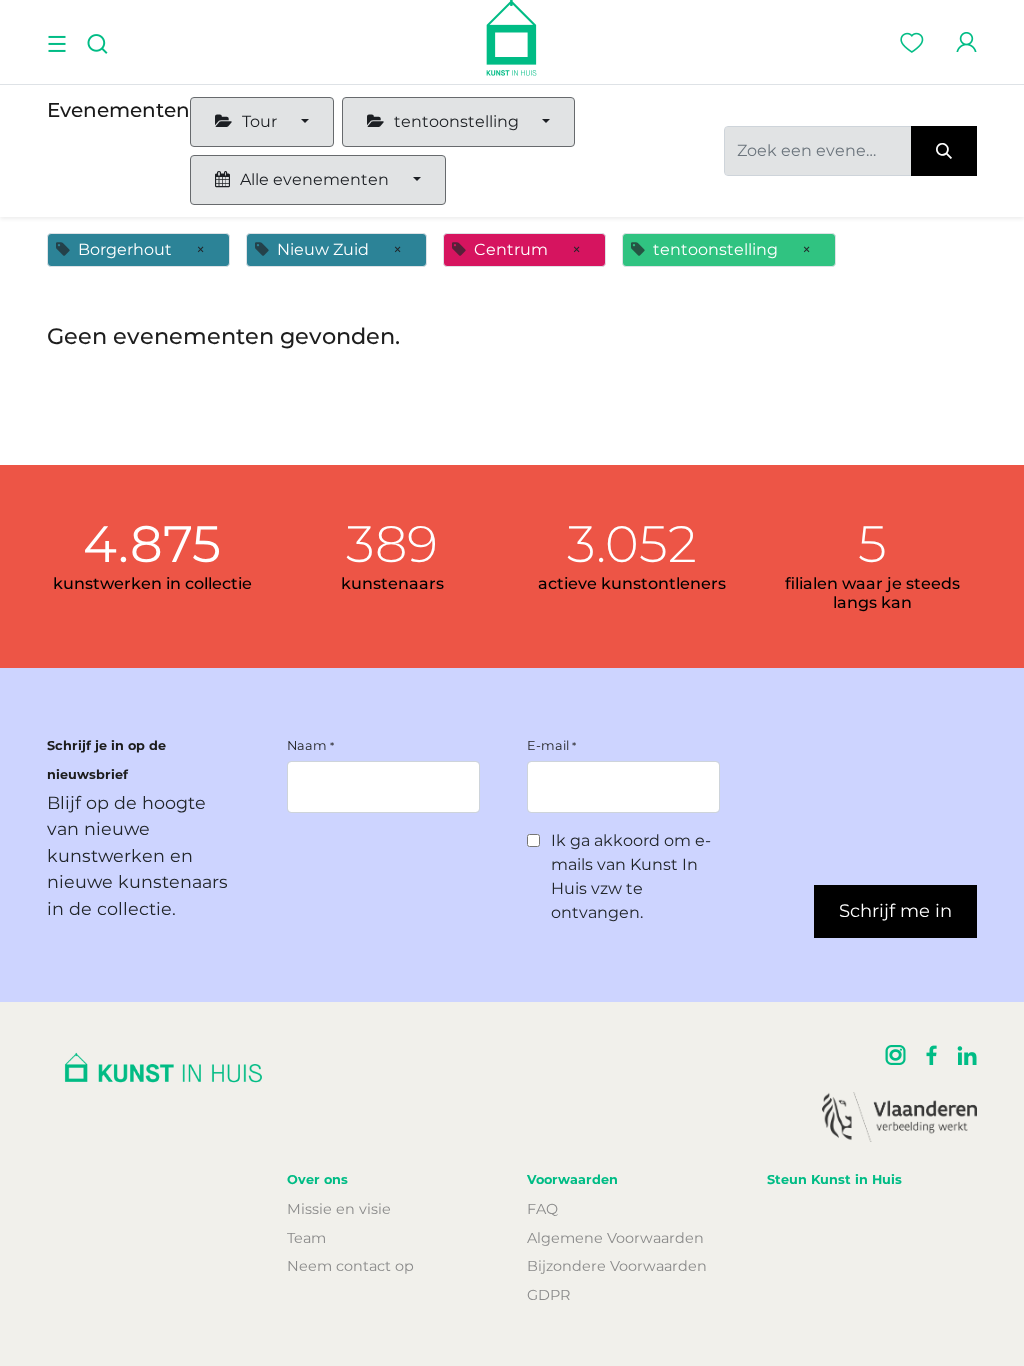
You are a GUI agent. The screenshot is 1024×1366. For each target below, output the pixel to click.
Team (306, 1238)
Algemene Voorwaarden (615, 1238)
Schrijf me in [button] (895, 911)
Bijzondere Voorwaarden (617, 1266)
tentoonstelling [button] (456, 121)
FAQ (542, 1209)
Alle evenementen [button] (314, 179)
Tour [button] (259, 121)
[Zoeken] (944, 151)
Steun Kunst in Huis (834, 1179)
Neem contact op (350, 1266)
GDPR (548, 1295)
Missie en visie (339, 1209)
